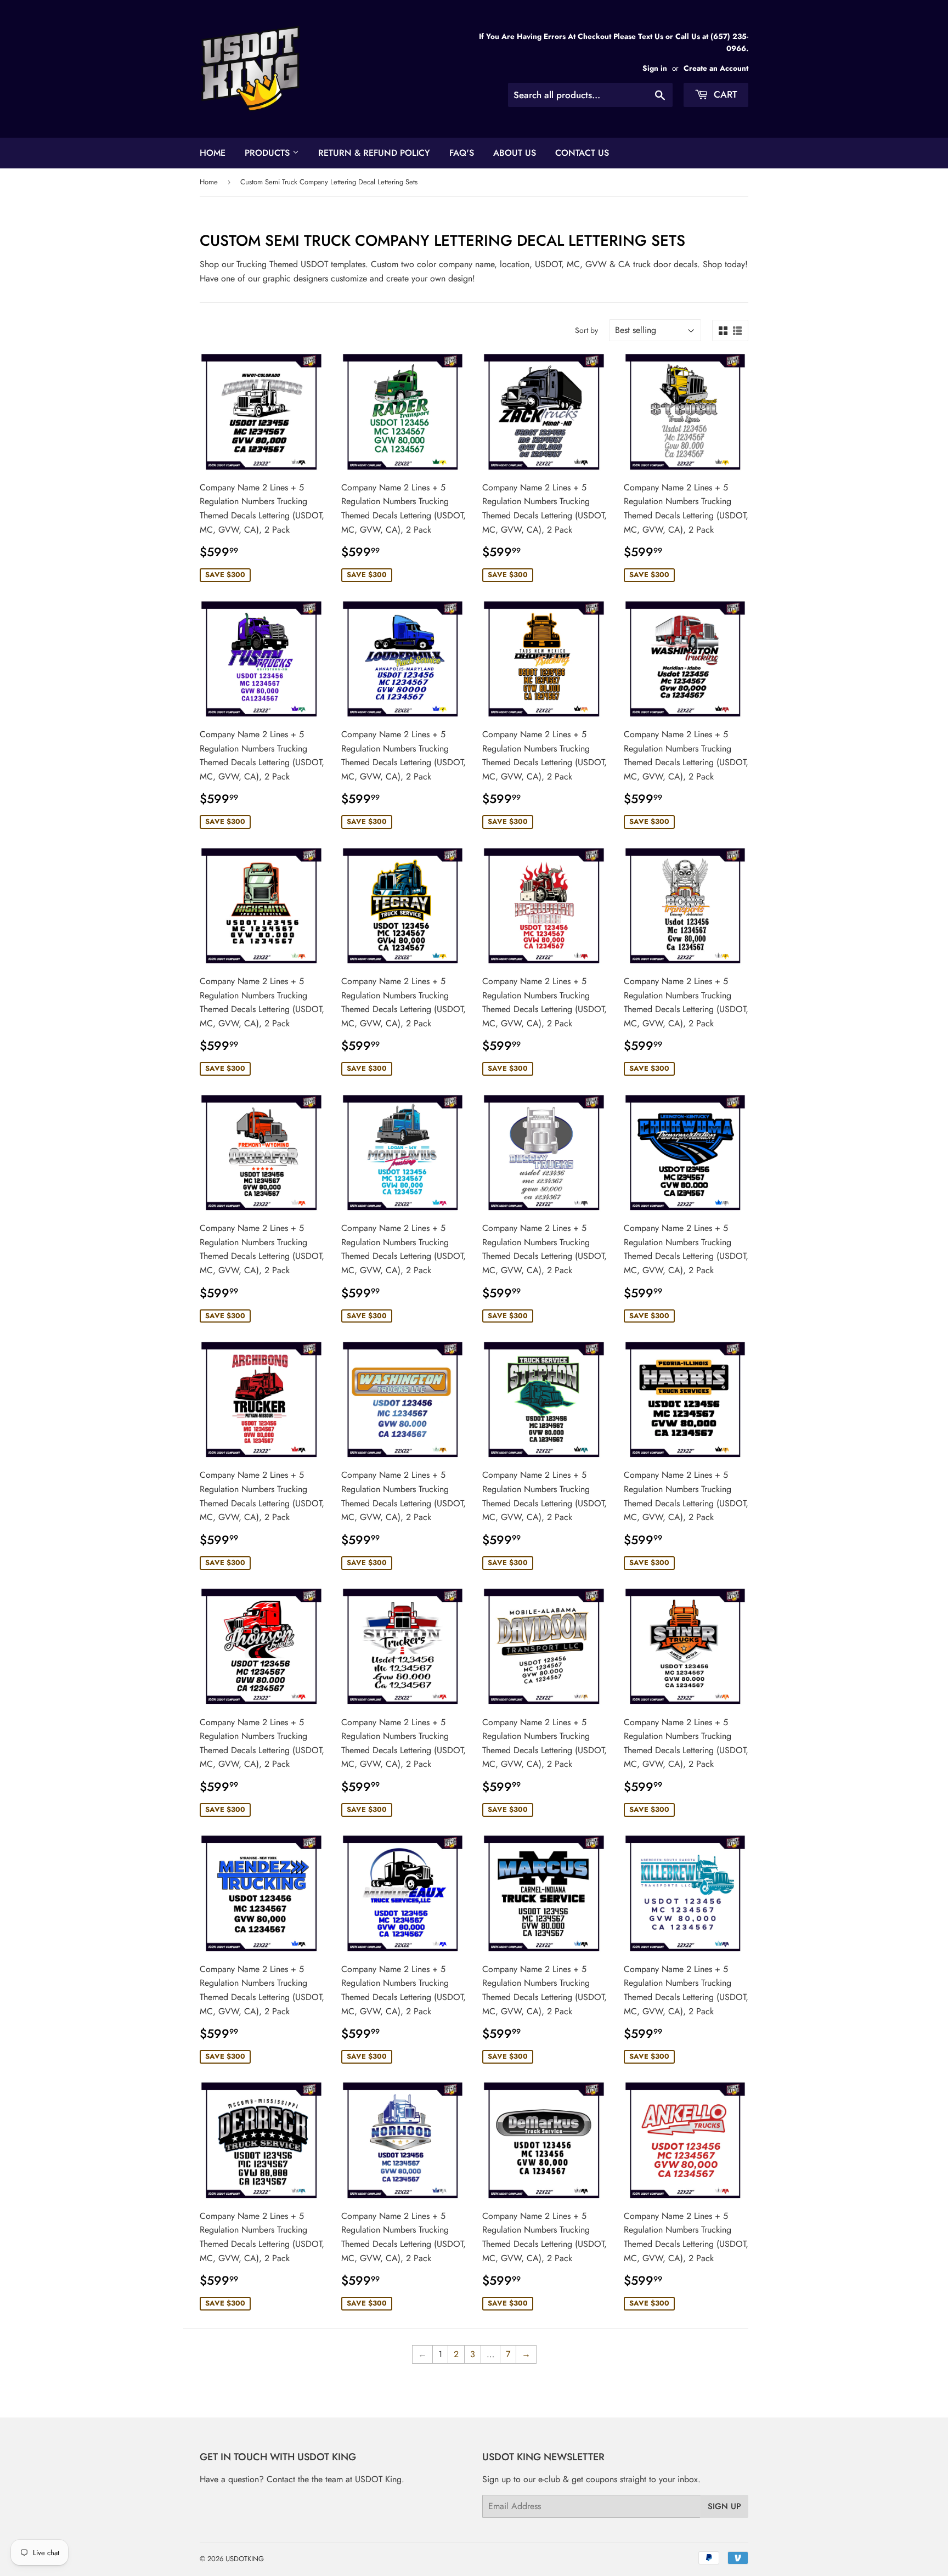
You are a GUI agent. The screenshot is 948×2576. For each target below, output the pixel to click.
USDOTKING (245, 2559)
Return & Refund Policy (374, 153)
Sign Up (724, 2506)
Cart (724, 94)
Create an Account (716, 68)
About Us (515, 153)
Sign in (655, 68)
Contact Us (582, 153)
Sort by (586, 330)
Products (269, 153)
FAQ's (462, 153)
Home (213, 153)
